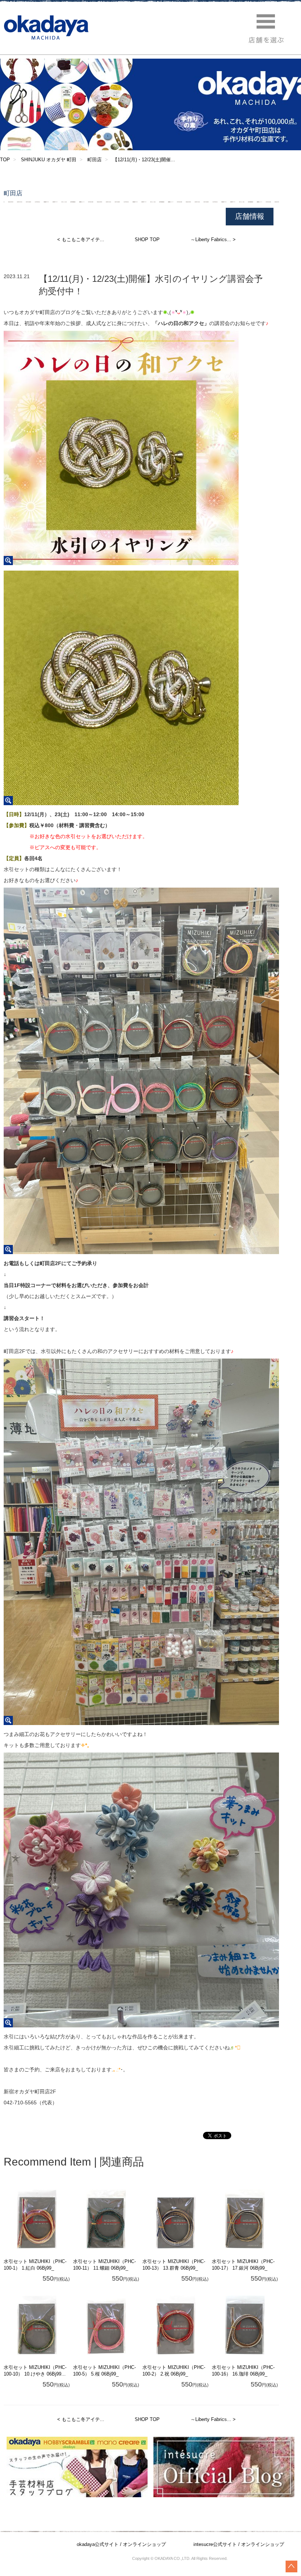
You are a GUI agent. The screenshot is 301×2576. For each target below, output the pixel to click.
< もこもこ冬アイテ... (81, 239)
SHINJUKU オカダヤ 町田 (49, 160)
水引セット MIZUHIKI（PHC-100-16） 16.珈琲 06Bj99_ (243, 2371)
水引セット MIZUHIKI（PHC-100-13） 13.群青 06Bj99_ (174, 2265)
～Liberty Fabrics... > (213, 239)
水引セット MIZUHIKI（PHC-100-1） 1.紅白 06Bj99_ (35, 2265)
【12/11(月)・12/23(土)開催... (144, 160)
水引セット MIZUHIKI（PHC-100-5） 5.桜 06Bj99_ (104, 2371)
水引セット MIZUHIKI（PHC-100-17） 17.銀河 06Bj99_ (243, 2265)
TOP (5, 160)
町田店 (95, 160)
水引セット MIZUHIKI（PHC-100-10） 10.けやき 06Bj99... (35, 2371)
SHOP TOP (147, 239)
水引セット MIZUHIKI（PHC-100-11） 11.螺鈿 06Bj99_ (104, 2265)
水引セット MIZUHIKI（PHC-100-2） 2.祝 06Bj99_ (174, 2371)
